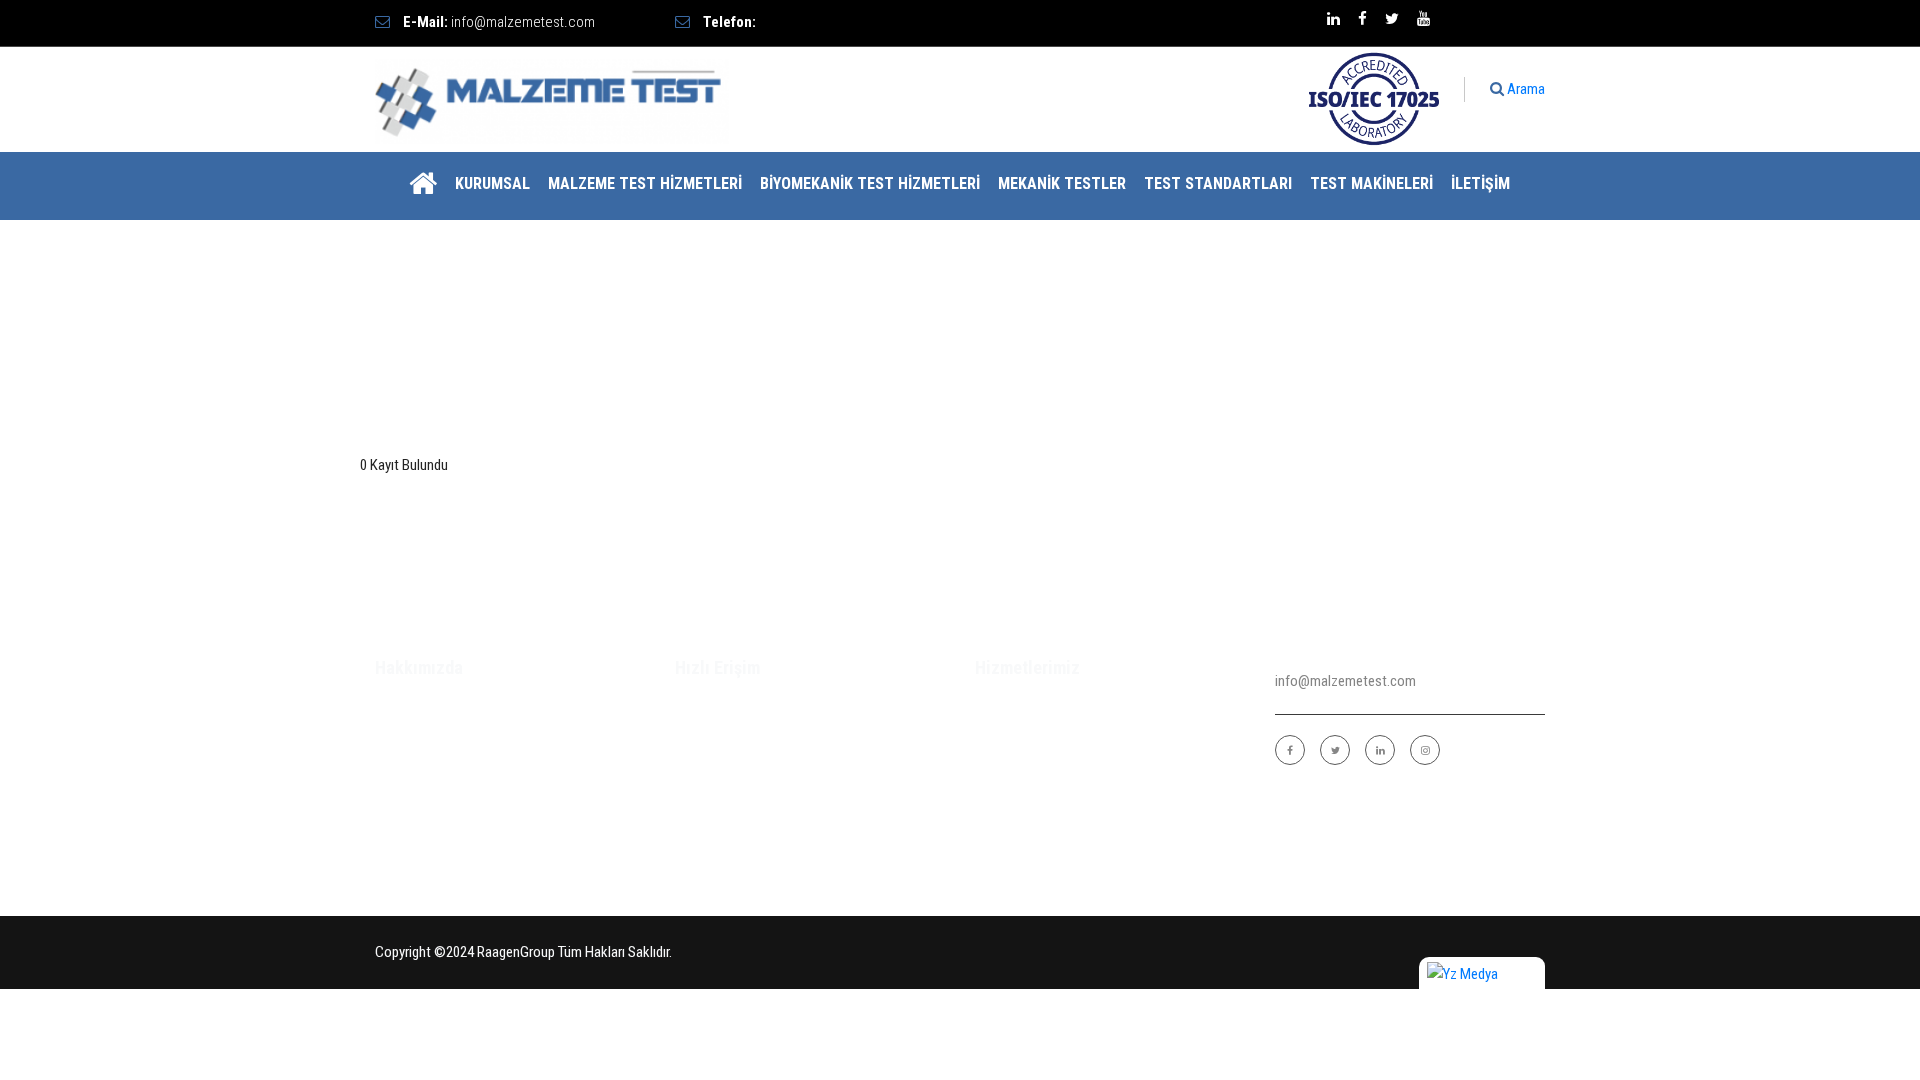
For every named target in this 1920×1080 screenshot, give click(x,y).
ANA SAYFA (710, 709)
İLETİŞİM (1480, 183)
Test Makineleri (1371, 183)
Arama (1524, 89)
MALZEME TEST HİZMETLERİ (645, 183)
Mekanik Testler (1062, 183)
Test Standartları (1218, 183)
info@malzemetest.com (523, 22)
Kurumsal (492, 183)
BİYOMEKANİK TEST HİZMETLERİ (870, 183)
